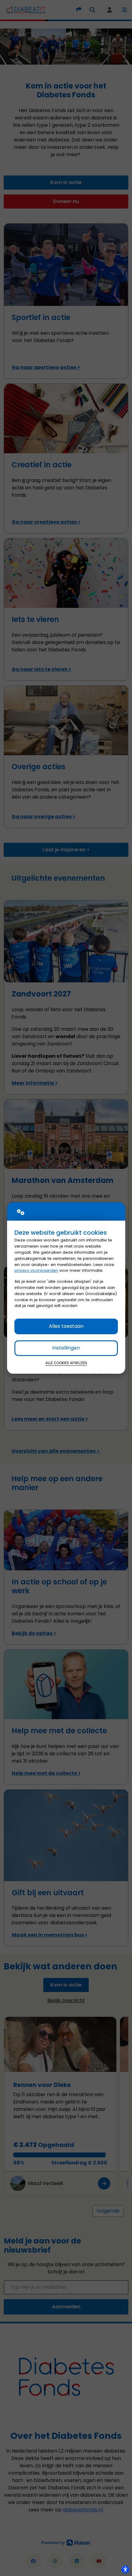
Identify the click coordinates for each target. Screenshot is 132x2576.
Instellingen (66, 1348)
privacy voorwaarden (36, 1270)
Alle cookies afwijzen (66, 1363)
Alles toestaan (66, 1326)
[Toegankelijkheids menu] (125, 2569)
